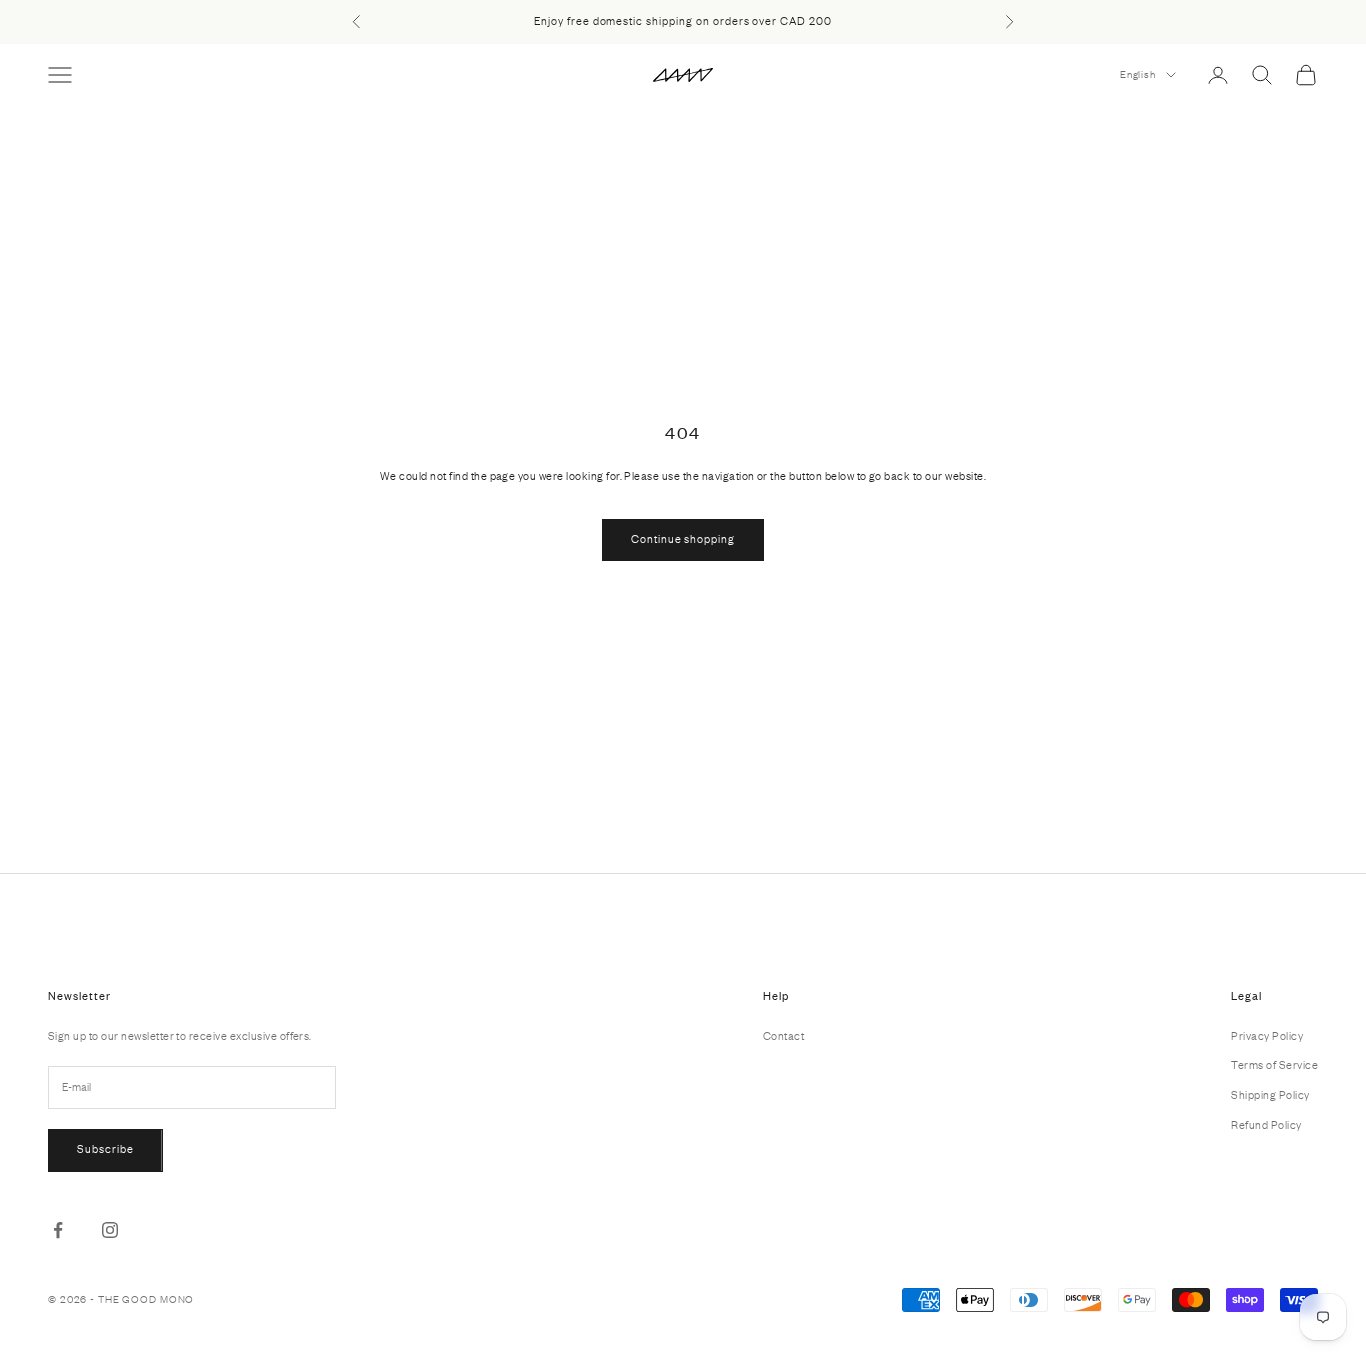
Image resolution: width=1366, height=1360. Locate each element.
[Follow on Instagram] (110, 1230)
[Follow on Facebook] (58, 1230)
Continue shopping (683, 539)
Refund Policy (1266, 1125)
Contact (783, 1036)
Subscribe (105, 1149)
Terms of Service (1274, 1065)
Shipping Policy (1270, 1095)
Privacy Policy (1267, 1036)
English (1138, 74)
